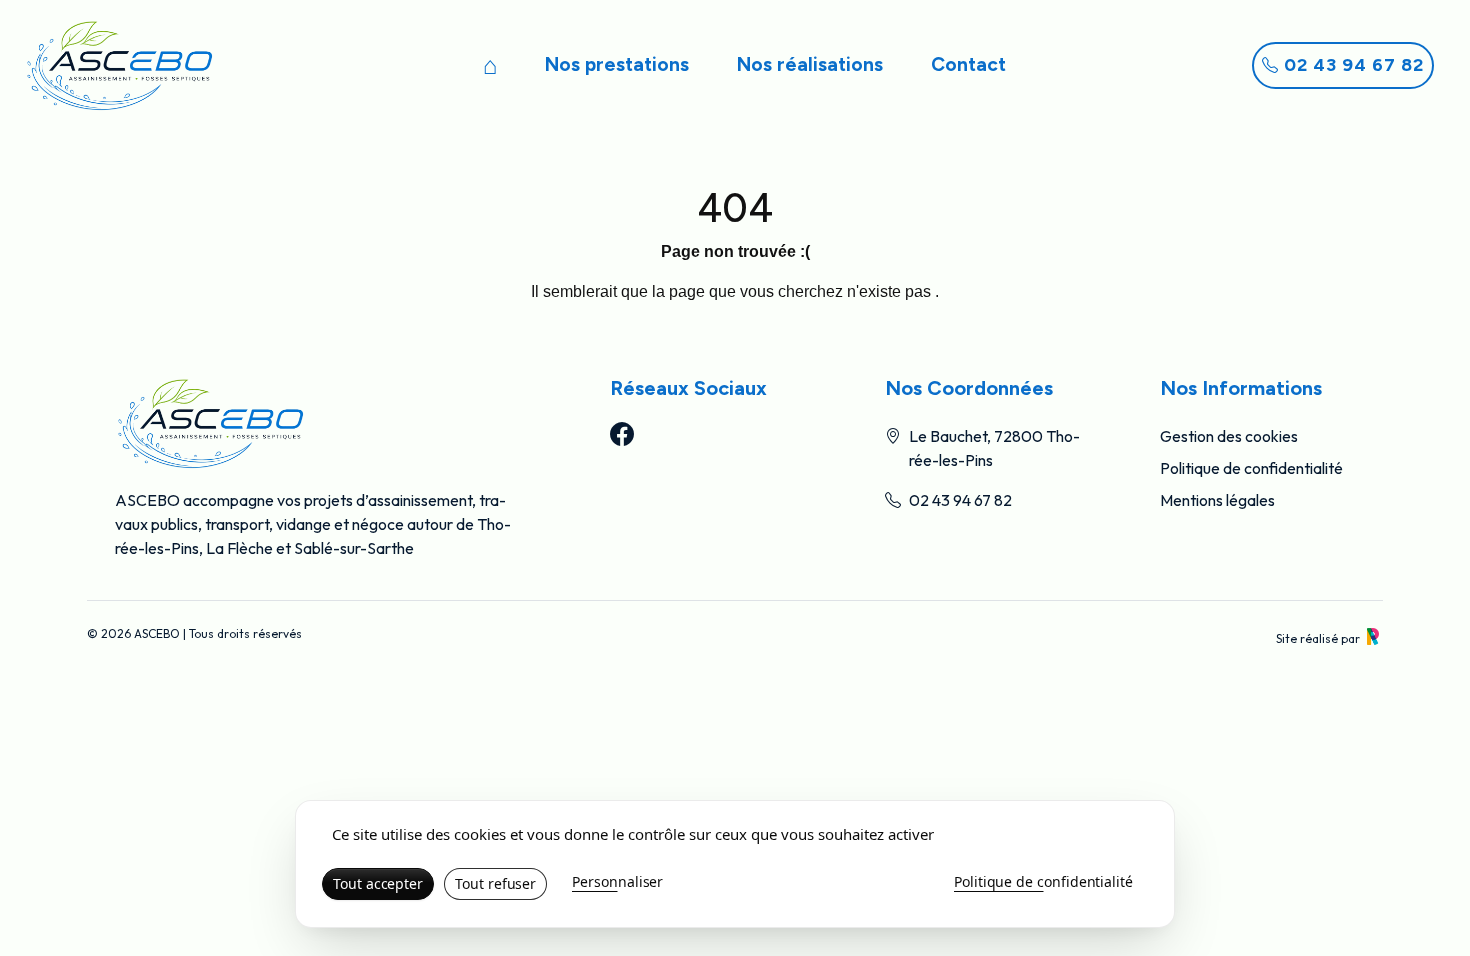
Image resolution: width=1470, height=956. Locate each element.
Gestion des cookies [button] (1229, 436)
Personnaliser (617, 881)
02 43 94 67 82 (1351, 65)
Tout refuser (495, 883)
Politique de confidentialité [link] (1043, 881)
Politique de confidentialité (1251, 468)
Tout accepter (378, 883)
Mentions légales (1217, 500)
